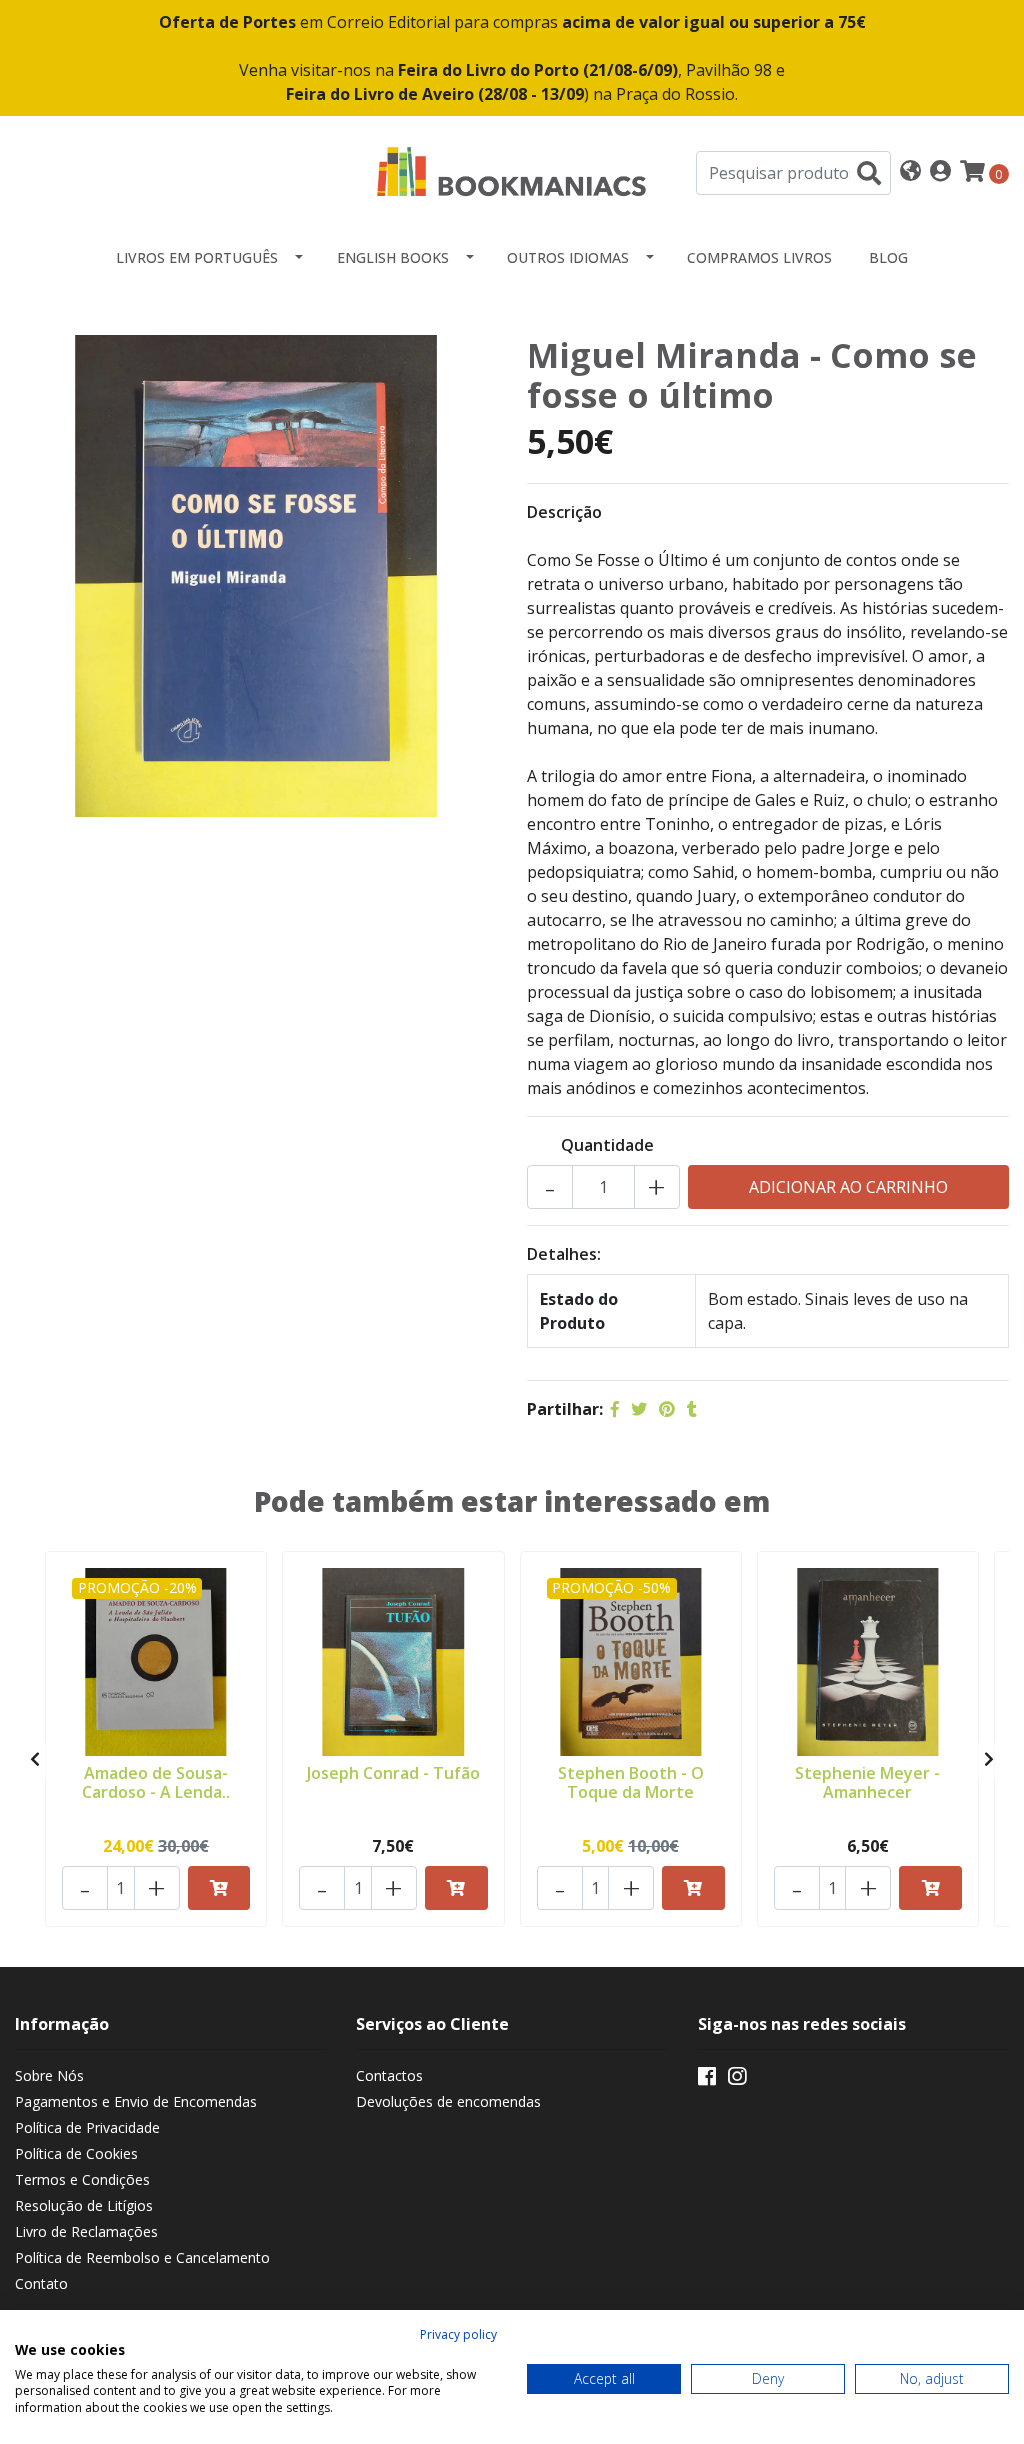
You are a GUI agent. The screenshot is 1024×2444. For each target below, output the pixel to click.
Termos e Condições (82, 2179)
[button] (910, 172)
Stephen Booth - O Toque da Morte (631, 1782)
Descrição (564, 512)
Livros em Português (197, 257)
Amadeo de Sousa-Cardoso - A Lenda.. (156, 1782)
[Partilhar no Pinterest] (667, 1409)
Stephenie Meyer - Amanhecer (867, 1782)
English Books (393, 257)
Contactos (389, 2075)
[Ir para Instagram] (737, 2080)
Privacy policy (458, 2334)
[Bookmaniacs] (512, 171)
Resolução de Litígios (84, 2205)
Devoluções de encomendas (448, 2101)
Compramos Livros (759, 257)
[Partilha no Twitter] (639, 1409)
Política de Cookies (76, 2153)
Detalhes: (564, 1254)
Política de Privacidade (87, 2127)
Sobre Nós (49, 2075)
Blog (888, 257)
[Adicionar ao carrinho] (219, 1888)
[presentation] (35, 1759)
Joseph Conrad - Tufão (393, 1773)
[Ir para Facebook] (707, 2080)
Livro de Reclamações (86, 2231)
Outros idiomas (568, 257)
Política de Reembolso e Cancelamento (142, 2257)
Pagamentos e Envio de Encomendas (136, 2101)
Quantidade (607, 1145)
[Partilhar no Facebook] (615, 1409)
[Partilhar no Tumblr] (692, 1409)
